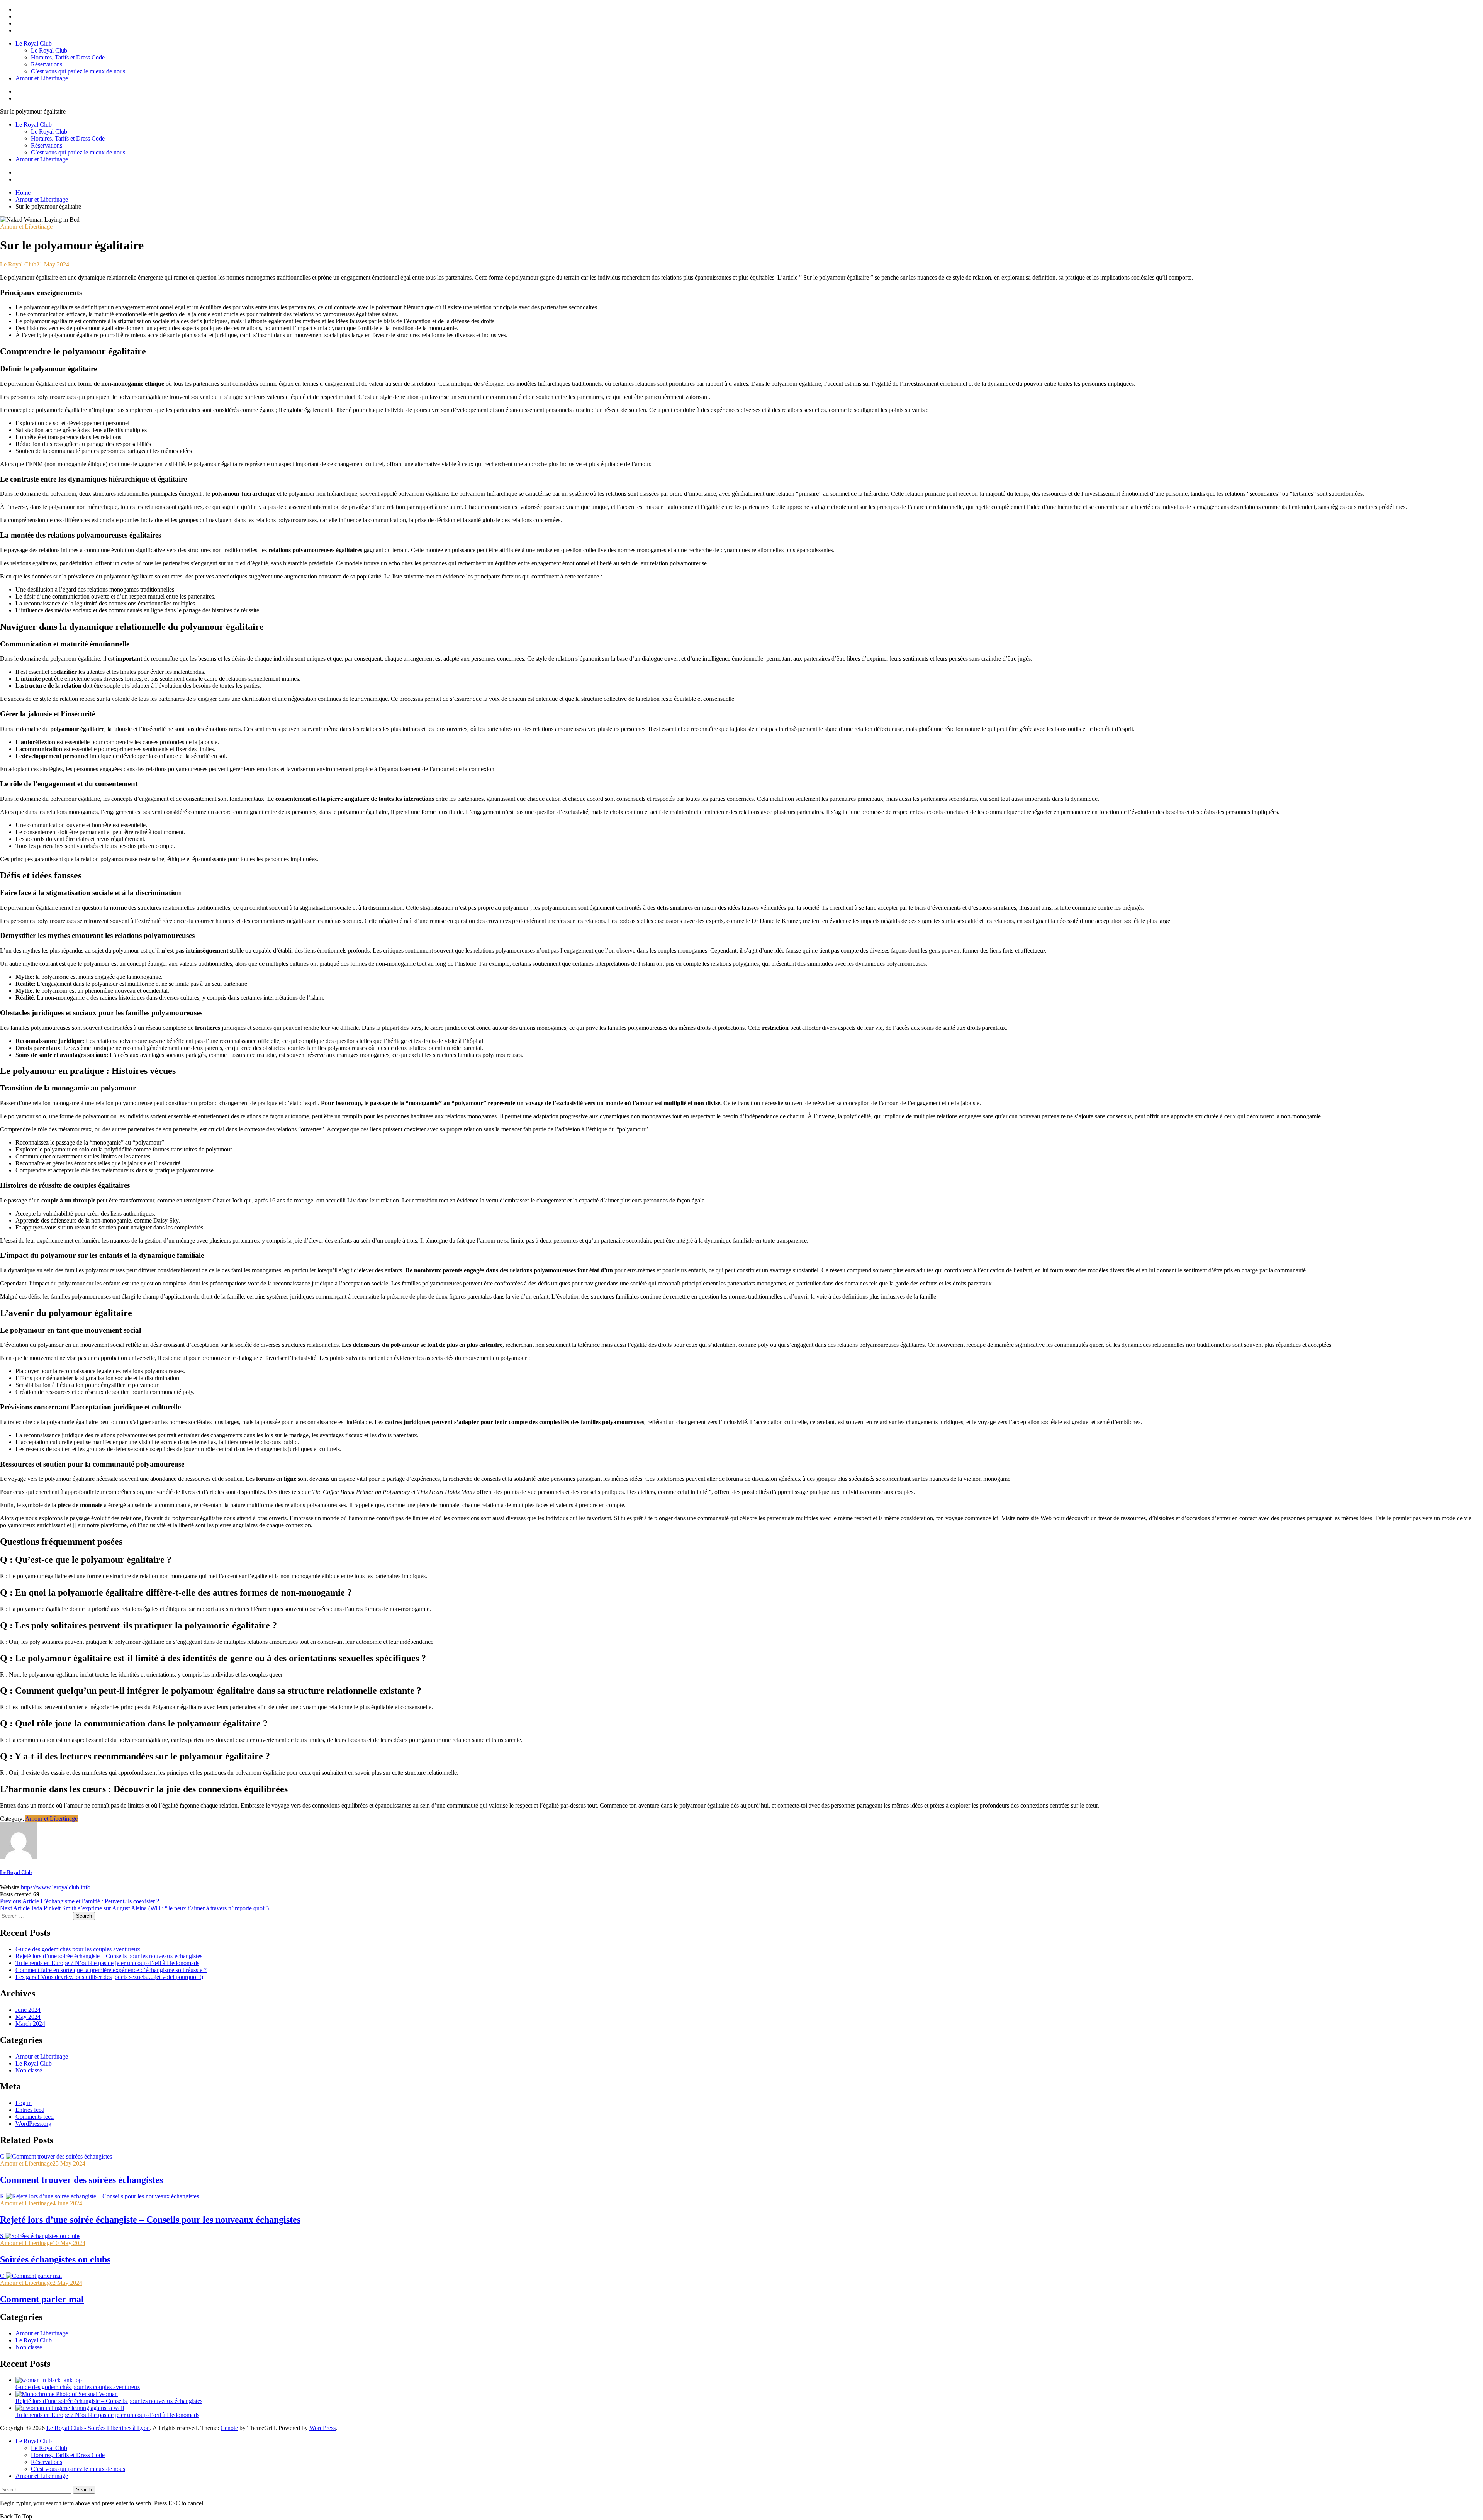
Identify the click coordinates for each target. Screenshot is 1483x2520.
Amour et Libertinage (42, 78)
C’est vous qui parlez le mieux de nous (78, 71)
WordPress (322, 2428)
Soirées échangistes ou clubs (55, 2259)
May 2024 (28, 2017)
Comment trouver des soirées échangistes (81, 2180)
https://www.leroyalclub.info (56, 1887)
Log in (24, 2103)
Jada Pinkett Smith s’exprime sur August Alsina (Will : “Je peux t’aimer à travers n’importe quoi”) (134, 1908)
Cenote (229, 2428)
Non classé (29, 2070)
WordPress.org (33, 2124)
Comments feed (35, 2117)
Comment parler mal (42, 2299)
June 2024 (28, 2010)
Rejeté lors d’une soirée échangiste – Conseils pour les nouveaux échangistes (109, 1956)
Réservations (47, 64)
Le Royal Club (34, 43)
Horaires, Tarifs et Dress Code (68, 57)
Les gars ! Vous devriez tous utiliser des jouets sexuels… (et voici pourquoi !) (109, 1977)
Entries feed (30, 2110)
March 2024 (30, 2024)
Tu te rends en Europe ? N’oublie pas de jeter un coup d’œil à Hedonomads (107, 1963)
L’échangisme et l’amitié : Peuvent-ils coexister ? (80, 1901)
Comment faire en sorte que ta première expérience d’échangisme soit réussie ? (111, 1970)
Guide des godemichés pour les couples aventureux (78, 1949)
